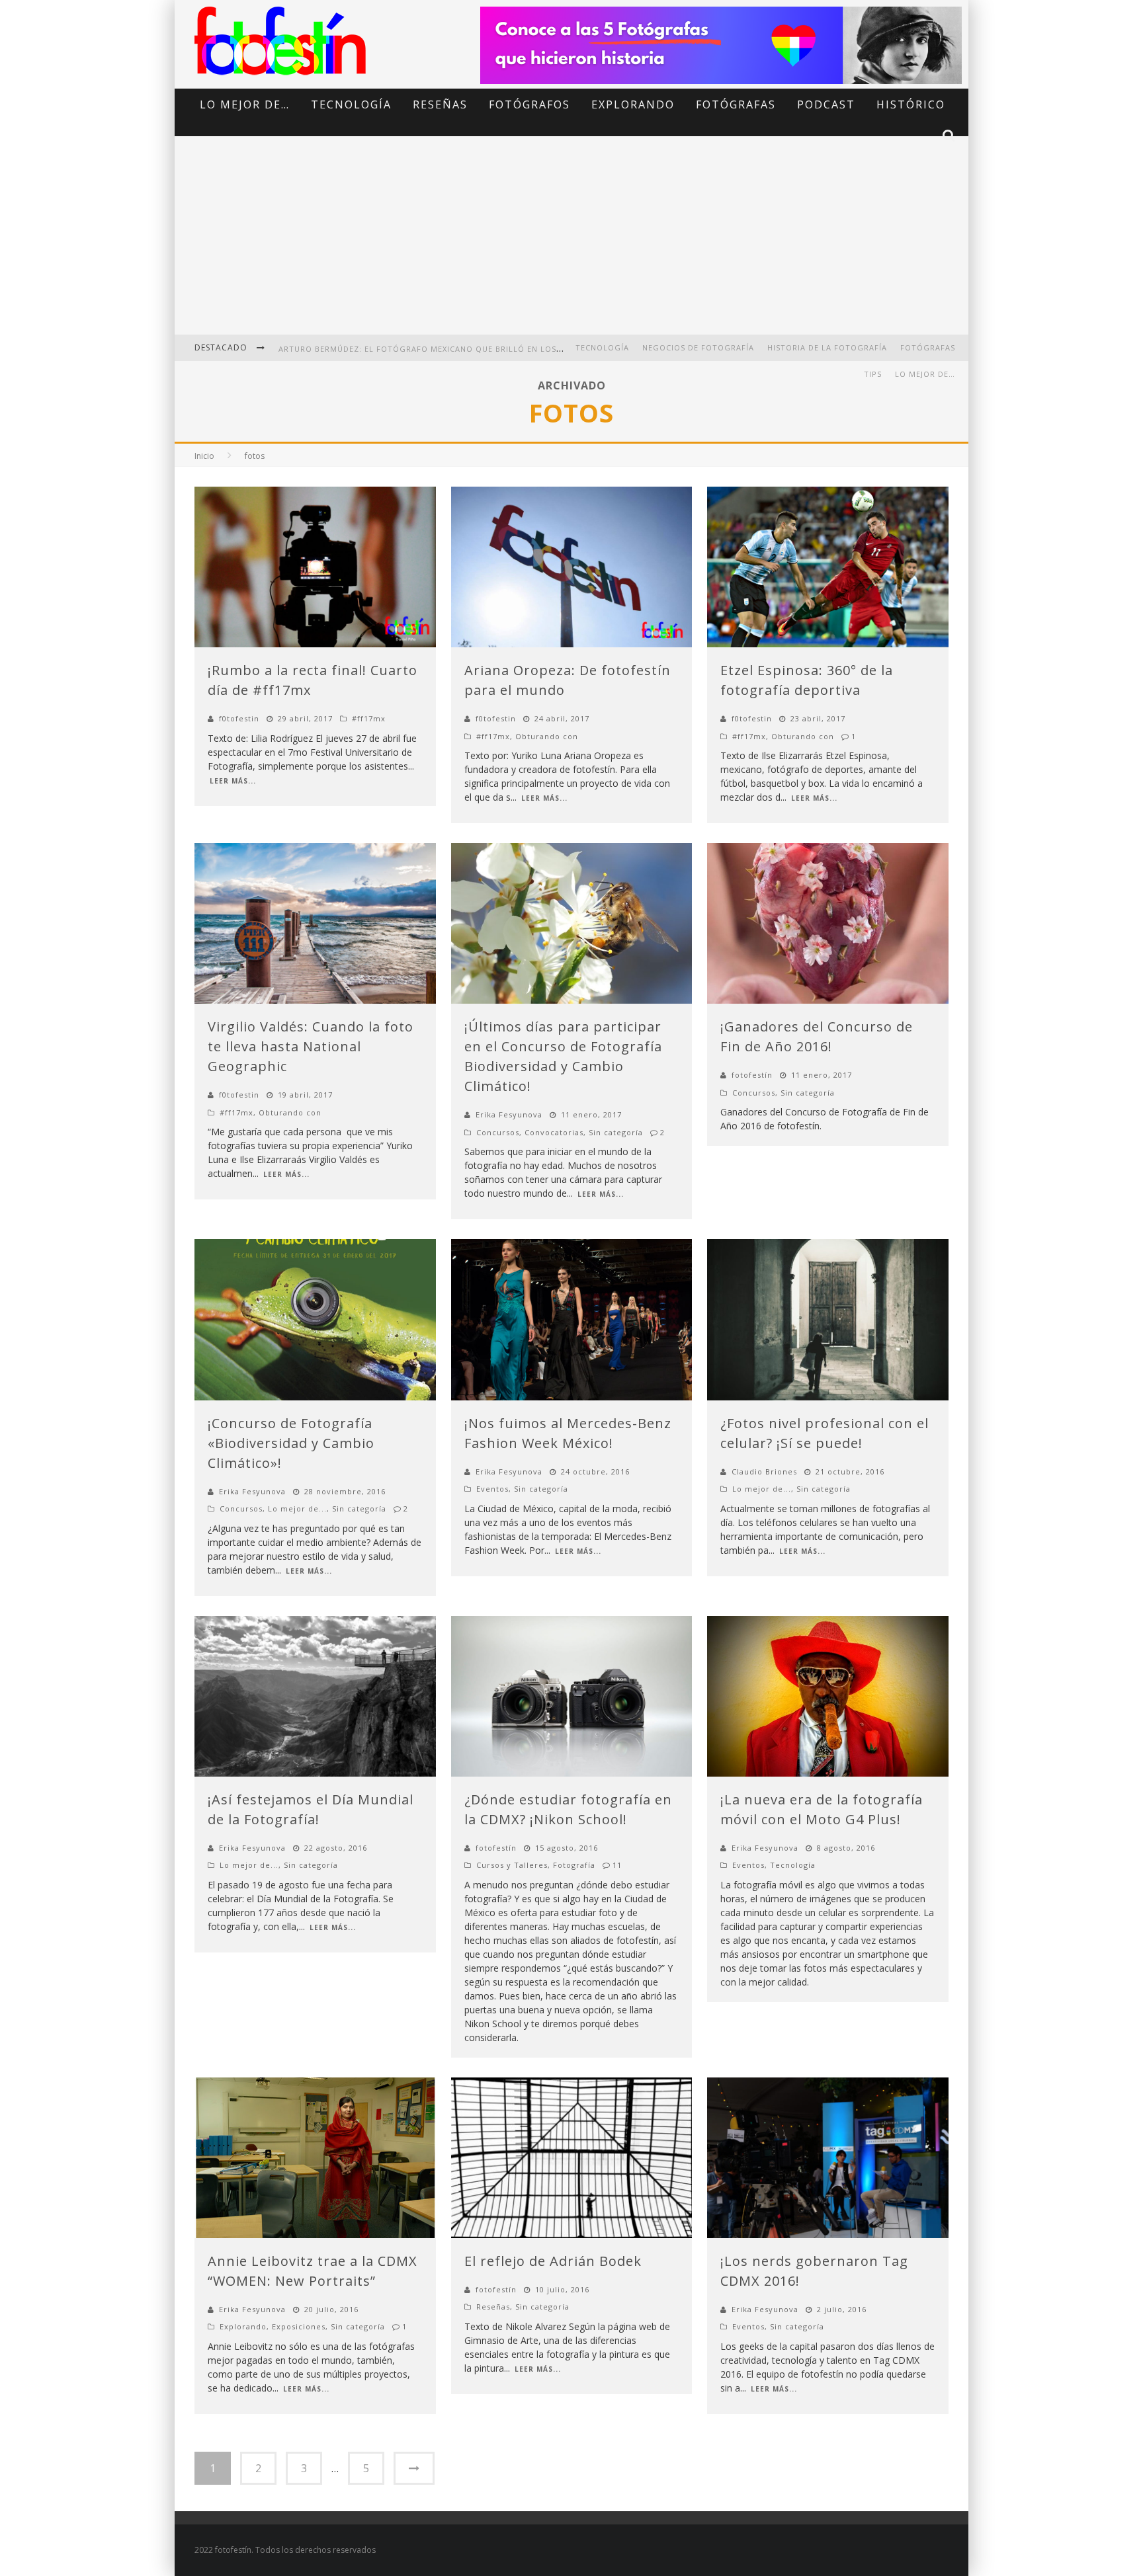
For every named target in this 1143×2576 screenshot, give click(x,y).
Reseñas (440, 104)
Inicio (204, 456)
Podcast (826, 104)
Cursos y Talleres (512, 1865)
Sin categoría (616, 1132)
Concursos (498, 1132)
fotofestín (752, 1075)
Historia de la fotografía (827, 347)
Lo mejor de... (297, 1509)
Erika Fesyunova (509, 1114)
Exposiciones (299, 2326)
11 (617, 1865)
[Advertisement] (571, 245)
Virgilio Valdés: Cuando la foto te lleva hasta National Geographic (311, 1046)
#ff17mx (369, 718)
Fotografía (574, 1865)
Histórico (911, 104)
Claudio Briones (764, 1471)
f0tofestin (239, 718)
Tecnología (351, 104)
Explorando (633, 104)
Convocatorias (554, 1132)
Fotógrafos (529, 104)
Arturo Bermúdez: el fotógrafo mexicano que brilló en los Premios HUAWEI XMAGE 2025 (480, 349)
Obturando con (547, 736)
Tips (873, 374)
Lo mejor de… (245, 104)
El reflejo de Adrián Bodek (553, 2261)
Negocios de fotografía (698, 347)
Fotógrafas (736, 104)
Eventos (492, 1489)
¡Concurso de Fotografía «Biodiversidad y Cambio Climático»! (291, 1443)
